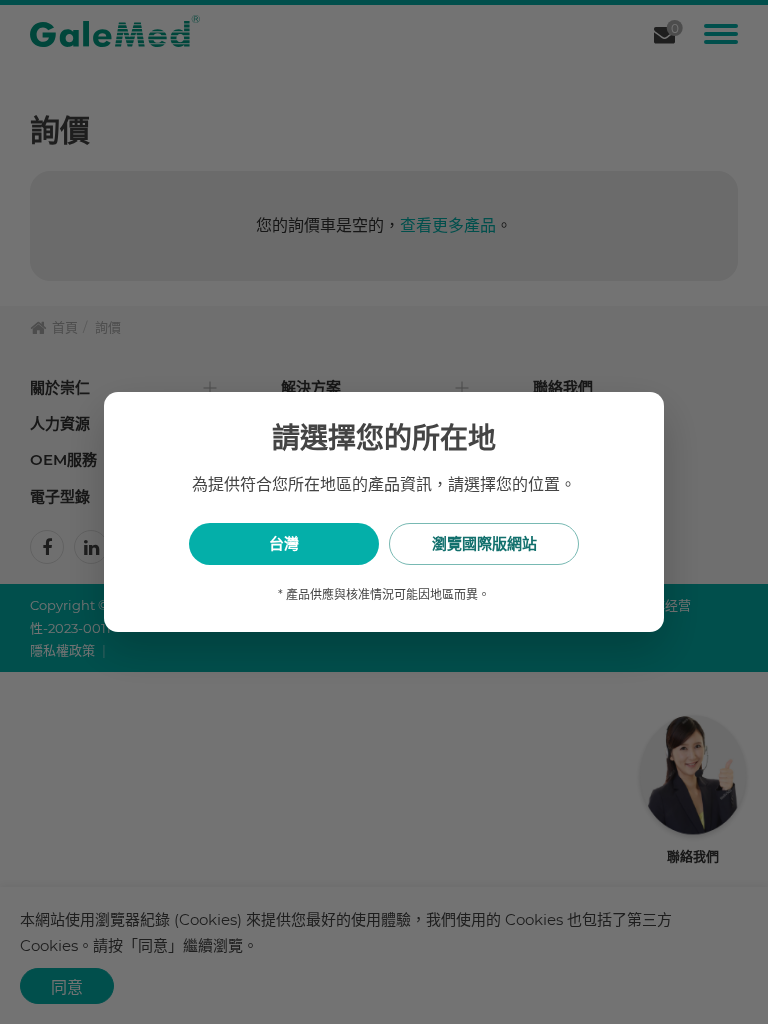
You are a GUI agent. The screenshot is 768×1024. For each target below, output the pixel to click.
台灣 (284, 543)
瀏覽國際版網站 (484, 543)
